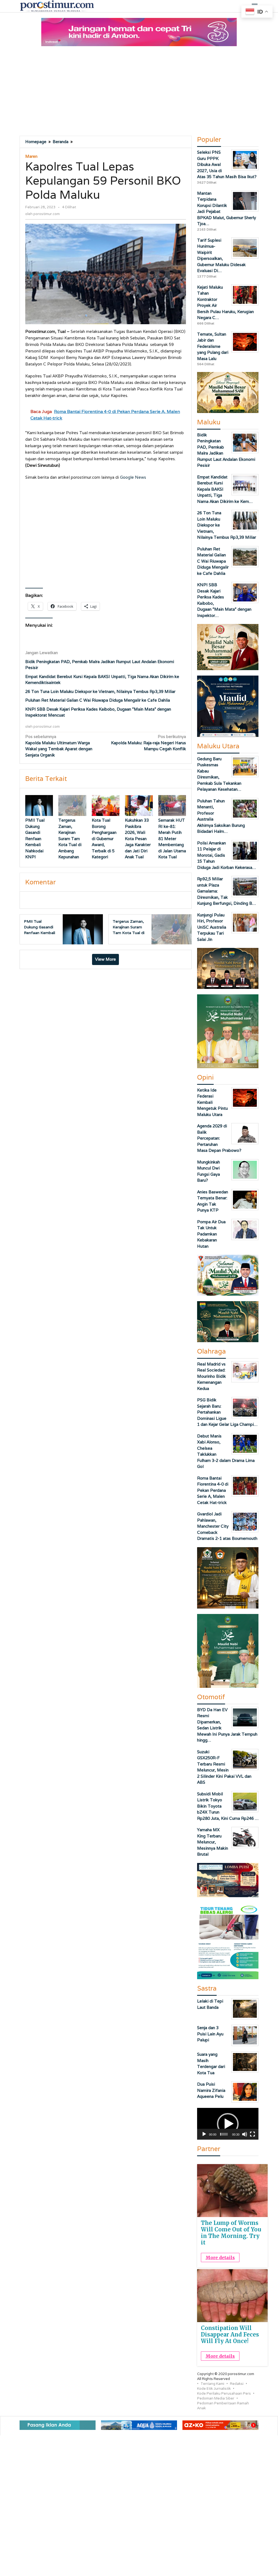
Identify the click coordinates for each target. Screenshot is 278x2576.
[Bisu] (245, 2134)
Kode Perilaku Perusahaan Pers (224, 2393)
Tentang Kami (212, 2384)
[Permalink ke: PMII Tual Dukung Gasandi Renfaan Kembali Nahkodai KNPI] (39, 805)
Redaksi (237, 2384)
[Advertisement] (139, 92)
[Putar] (204, 2134)
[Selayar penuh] (252, 2134)
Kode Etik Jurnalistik (214, 2389)
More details (220, 2257)
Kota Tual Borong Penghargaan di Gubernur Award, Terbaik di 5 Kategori (104, 838)
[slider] (224, 2134)
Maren (31, 156)
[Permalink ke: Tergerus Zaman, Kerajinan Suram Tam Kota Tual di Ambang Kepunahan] (72, 805)
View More (105, 959)
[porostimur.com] (57, 6)
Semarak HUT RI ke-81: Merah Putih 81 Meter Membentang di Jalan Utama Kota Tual (172, 838)
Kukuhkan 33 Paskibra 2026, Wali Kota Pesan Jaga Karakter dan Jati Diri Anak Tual (138, 838)
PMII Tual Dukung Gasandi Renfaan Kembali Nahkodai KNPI (35, 838)
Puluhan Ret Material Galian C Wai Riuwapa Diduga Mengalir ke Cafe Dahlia (98, 700)
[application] (228, 2124)
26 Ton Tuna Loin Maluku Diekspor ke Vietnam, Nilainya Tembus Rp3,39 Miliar (100, 691)
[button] (228, 2124)
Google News (133, 477)
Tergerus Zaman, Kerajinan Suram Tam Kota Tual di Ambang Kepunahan (70, 838)
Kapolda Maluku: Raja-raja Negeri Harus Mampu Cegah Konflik (149, 743)
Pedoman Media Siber (216, 2398)
